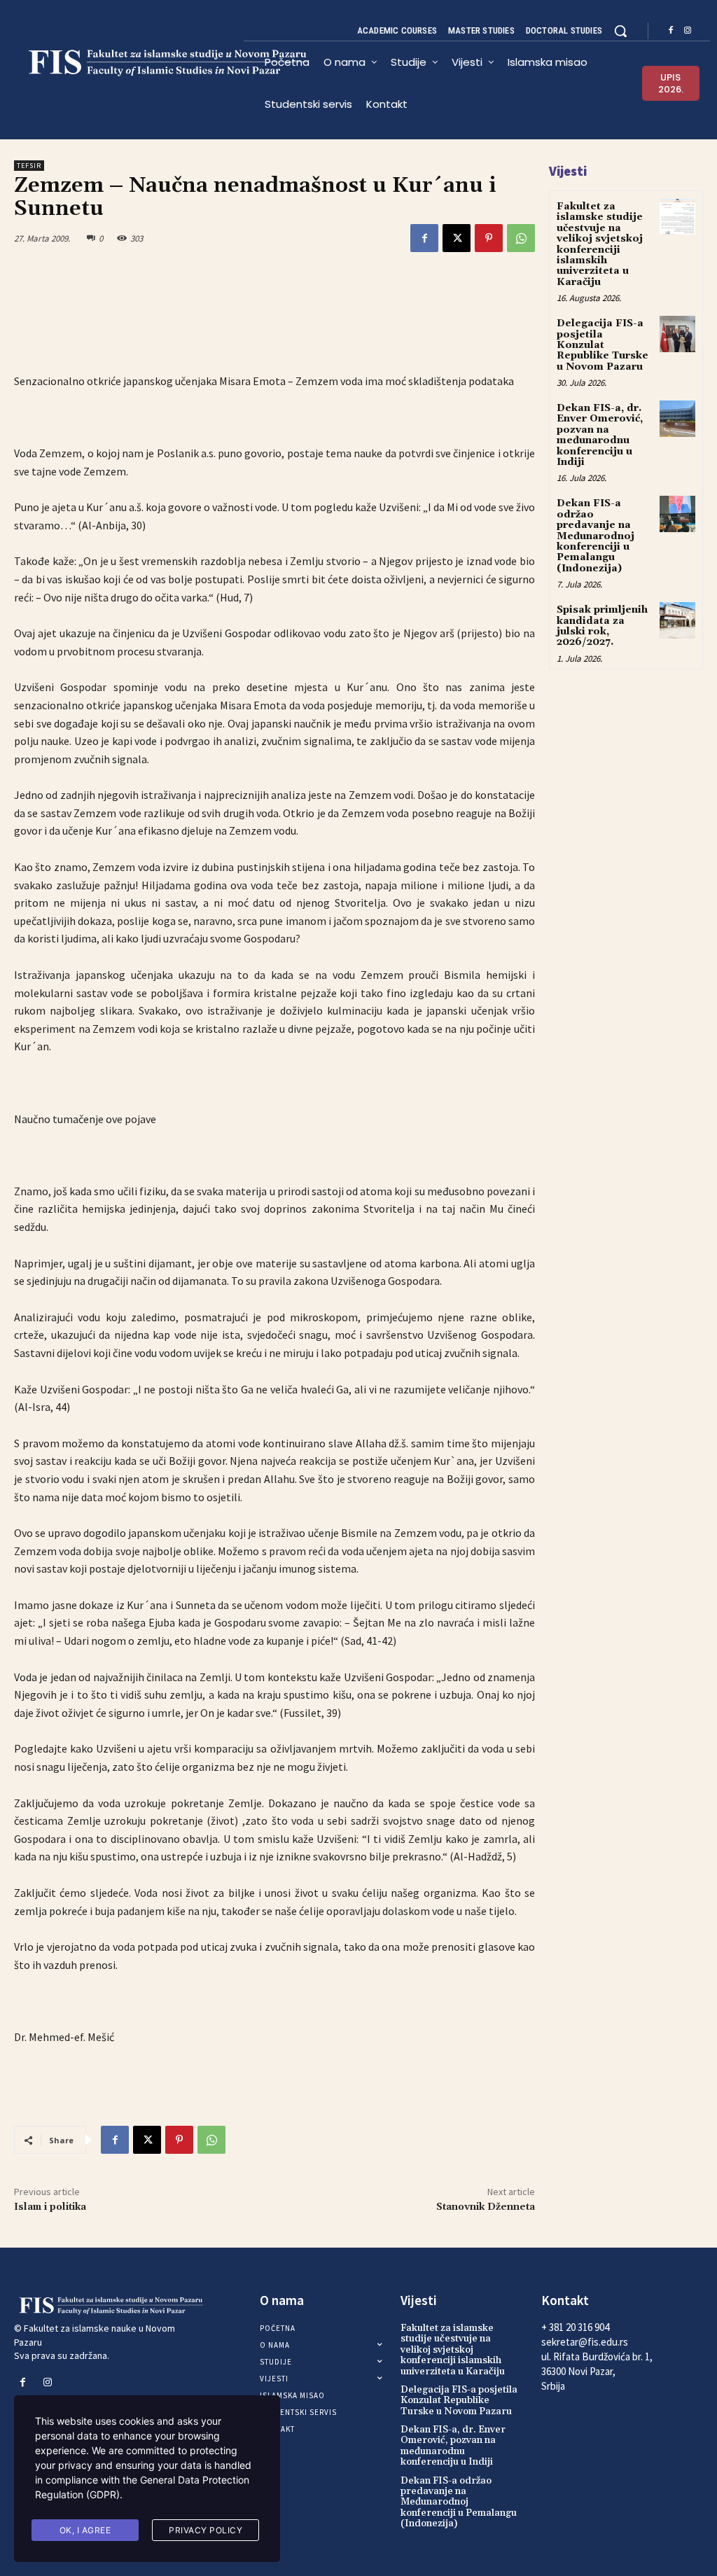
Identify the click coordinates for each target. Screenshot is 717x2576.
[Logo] (129, 63)
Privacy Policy (206, 2530)
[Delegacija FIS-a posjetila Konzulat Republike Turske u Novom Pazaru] (677, 334)
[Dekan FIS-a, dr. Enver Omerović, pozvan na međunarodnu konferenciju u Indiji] (677, 418)
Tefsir (29, 166)
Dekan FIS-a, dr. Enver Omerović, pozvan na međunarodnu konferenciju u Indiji (600, 435)
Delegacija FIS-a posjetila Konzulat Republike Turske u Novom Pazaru (603, 345)
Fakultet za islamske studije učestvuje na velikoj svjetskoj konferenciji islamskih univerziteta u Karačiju (600, 244)
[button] (620, 31)
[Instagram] (688, 31)
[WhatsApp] (521, 238)
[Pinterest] (489, 238)
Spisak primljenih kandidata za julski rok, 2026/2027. (602, 626)
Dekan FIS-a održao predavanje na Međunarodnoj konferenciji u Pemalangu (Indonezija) (596, 536)
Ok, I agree (85, 2530)
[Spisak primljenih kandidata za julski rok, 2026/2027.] (677, 620)
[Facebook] (671, 31)
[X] (457, 238)
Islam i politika (50, 2207)
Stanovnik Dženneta (486, 2207)
